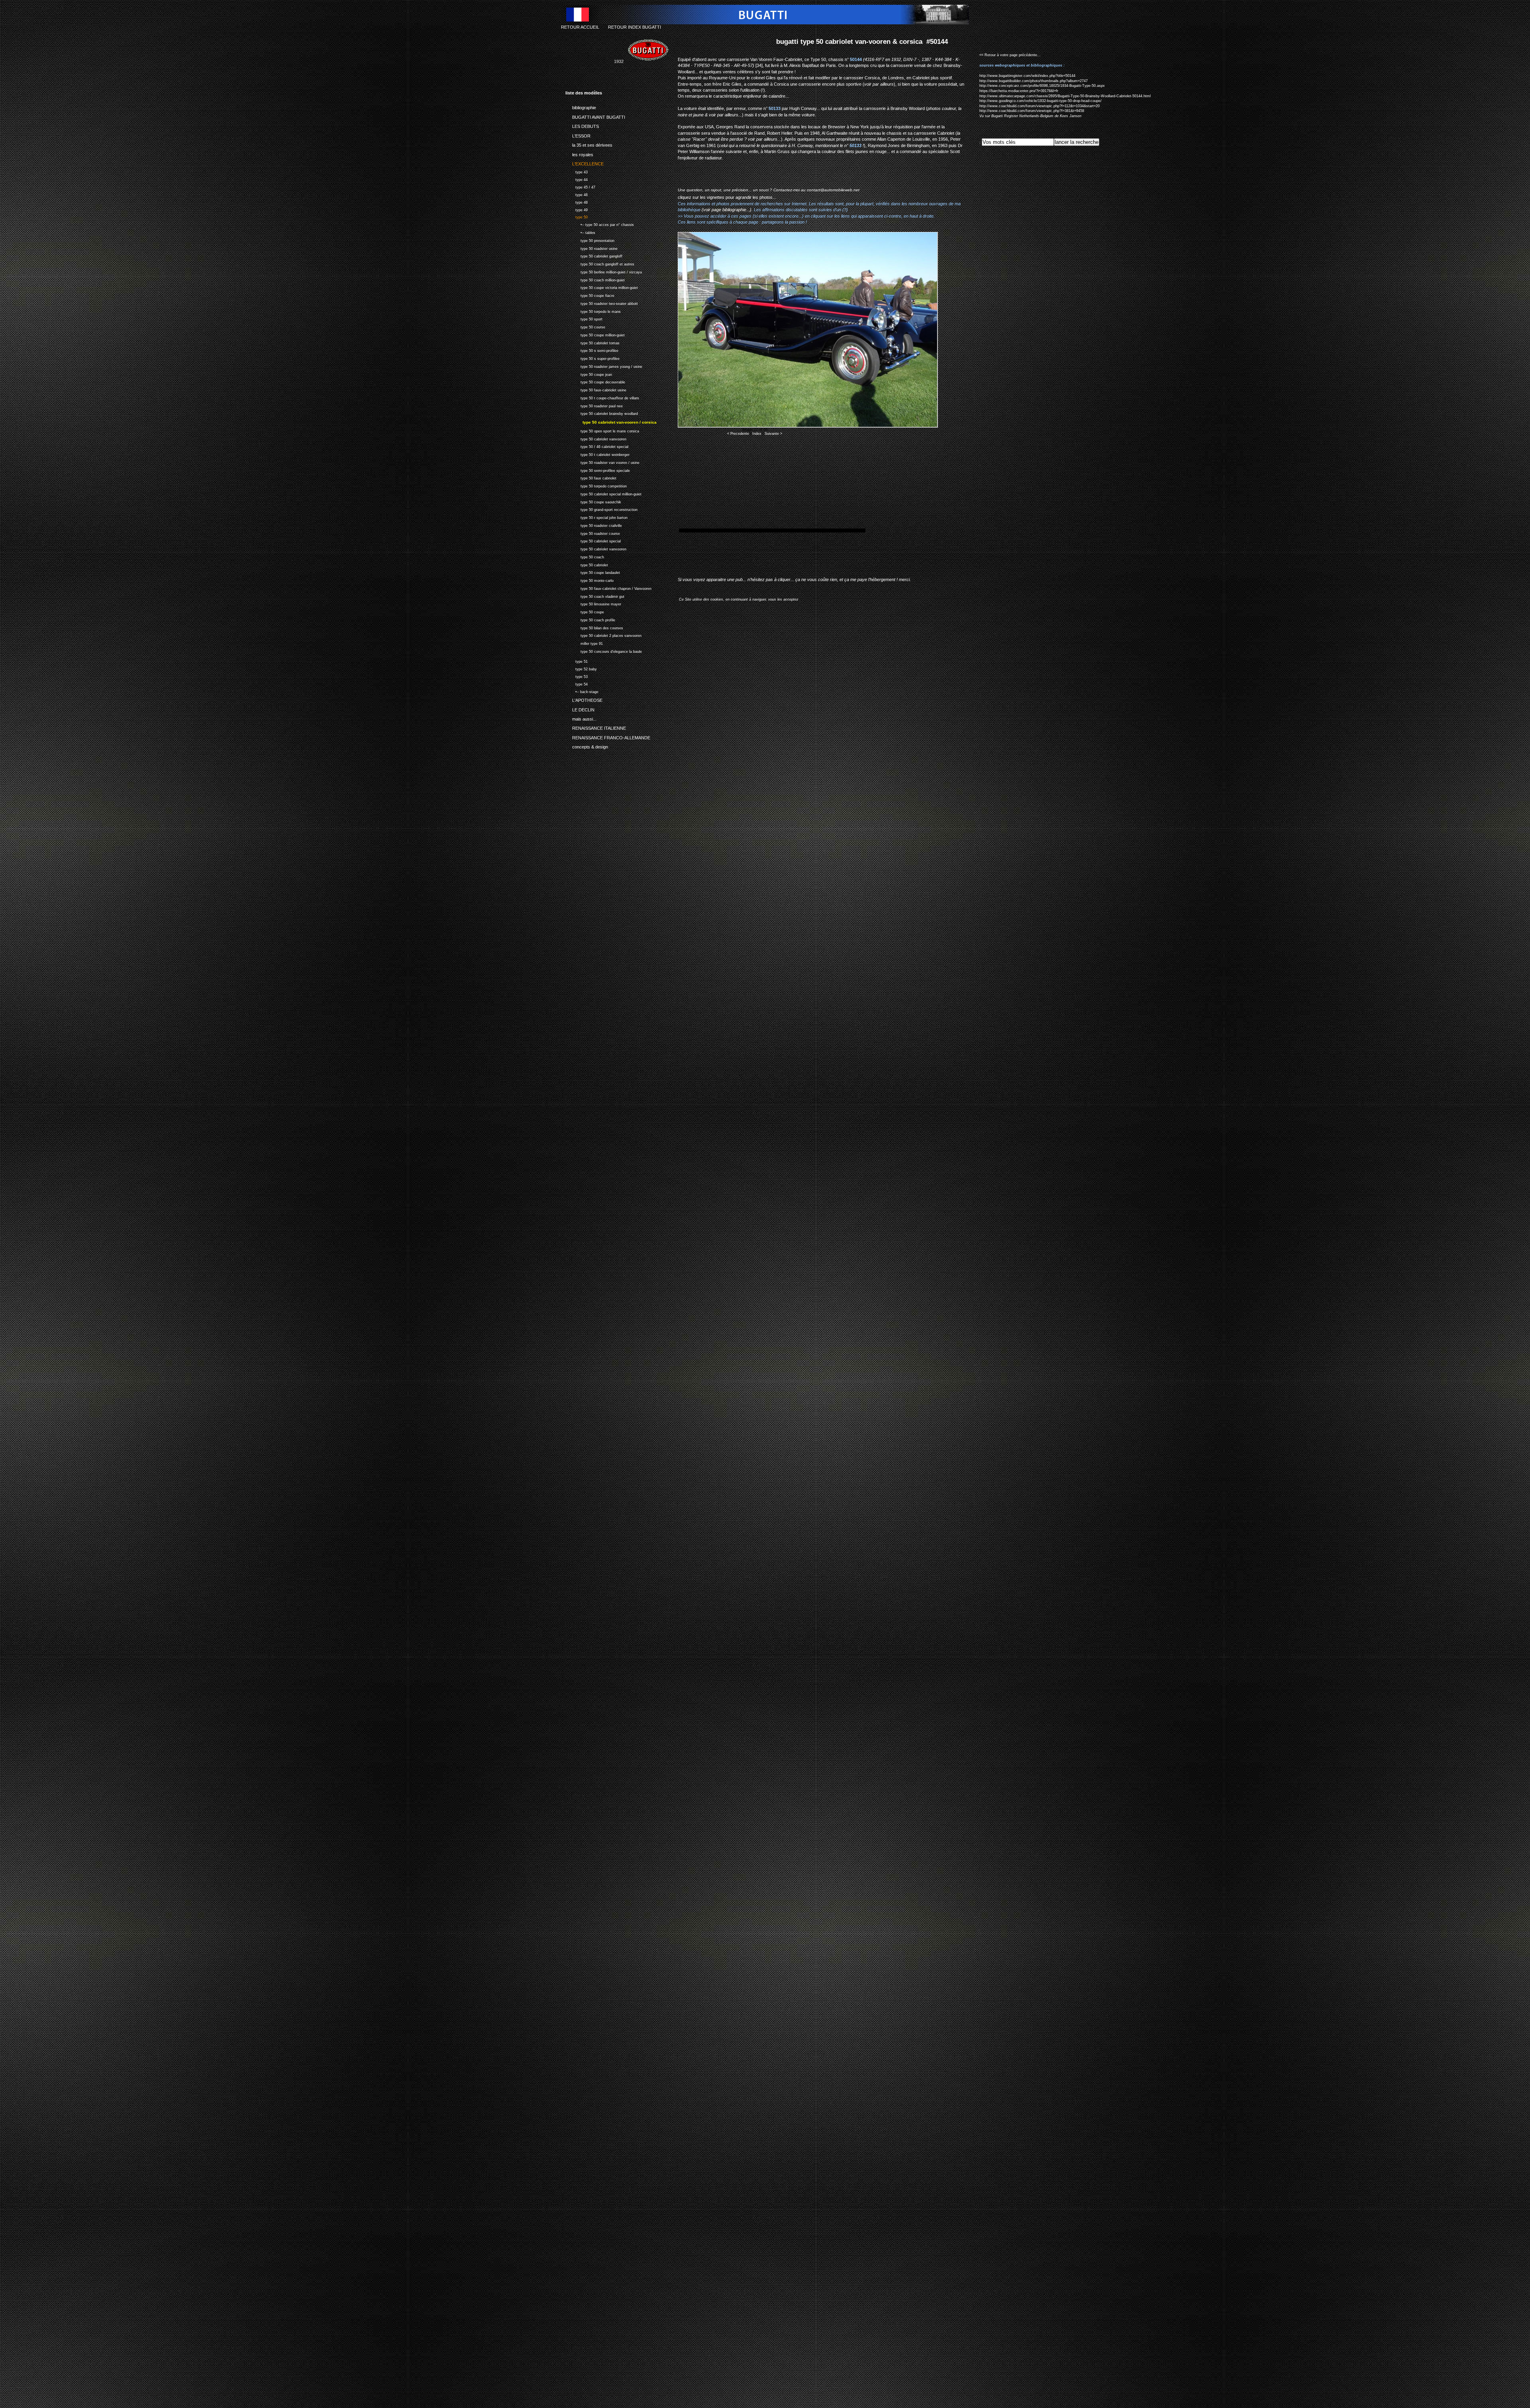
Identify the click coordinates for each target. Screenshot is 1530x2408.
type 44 (577, 179)
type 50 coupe (585, 611)
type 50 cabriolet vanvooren (596, 438)
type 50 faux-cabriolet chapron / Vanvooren (608, 588)
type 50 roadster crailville (594, 525)
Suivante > (773, 434)
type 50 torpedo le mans (593, 311)
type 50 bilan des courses (594, 627)
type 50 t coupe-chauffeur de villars (602, 397)
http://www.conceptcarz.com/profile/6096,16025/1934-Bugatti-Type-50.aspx (1042, 86)
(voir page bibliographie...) (727, 210)
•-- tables (580, 232)
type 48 (577, 201)
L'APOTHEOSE (584, 699)
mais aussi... (581, 718)
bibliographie (581, 106)
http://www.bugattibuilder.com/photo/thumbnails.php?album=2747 (1034, 81)
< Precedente (738, 434)
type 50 (577, 217)
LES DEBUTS (582, 125)
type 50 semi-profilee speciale (598, 470)
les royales (579, 153)
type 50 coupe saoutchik (593, 501)
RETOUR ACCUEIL (580, 27)
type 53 (577, 676)
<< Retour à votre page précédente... (1010, 55)
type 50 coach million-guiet (595, 279)
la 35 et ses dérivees (589, 144)
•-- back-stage (582, 691)
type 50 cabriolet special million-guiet (603, 493)
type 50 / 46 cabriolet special (597, 446)
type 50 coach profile (590, 619)
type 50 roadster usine (591, 248)
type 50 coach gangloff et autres (600, 263)
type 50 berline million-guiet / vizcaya (604, 271)
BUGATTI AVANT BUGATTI (595, 116)
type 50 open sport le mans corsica (602, 430)
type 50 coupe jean (589, 374)
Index (757, 434)
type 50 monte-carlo (589, 580)
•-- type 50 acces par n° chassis (600, 224)
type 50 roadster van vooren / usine (602, 462)
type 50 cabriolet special (593, 541)
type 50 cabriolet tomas (592, 342)
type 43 (577, 171)
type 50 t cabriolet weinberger (597, 454)
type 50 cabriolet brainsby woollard (602, 413)
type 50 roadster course (593, 533)
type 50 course (585, 326)
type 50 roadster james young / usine (604, 366)
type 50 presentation (590, 240)
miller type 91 (584, 643)
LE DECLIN (580, 708)
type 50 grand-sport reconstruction (601, 509)
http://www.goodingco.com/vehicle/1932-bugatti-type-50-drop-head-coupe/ (1041, 101)
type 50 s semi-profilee (592, 350)
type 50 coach (585, 556)
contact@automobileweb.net (833, 190)
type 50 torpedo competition (596, 485)
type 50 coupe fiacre (590, 295)
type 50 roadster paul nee (594, 405)
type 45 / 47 (580, 186)
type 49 (577, 209)
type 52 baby (581, 668)
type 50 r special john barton (596, 517)
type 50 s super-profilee (592, 358)
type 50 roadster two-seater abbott (602, 303)
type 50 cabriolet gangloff (594, 255)
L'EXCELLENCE (585, 163)
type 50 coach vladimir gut (595, 596)
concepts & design (587, 746)
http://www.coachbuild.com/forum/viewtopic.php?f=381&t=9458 (1032, 111)
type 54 (577, 683)
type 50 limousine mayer (593, 604)
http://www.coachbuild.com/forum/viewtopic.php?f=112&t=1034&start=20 (1040, 106)
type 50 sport (584, 318)
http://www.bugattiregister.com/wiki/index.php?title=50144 (1027, 76)
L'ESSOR (578, 134)
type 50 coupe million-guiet (595, 334)
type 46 (577, 194)
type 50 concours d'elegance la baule (604, 651)
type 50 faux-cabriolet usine (596, 389)
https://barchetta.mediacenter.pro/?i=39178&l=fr (1019, 91)
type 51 (577, 661)
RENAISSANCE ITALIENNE (596, 727)
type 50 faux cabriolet (591, 478)
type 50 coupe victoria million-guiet (602, 287)
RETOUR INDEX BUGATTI (635, 27)
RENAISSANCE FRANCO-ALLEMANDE (608, 737)
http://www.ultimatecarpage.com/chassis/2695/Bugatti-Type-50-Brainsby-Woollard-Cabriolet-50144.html (1065, 96)
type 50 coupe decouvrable (595, 381)
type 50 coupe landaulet (593, 572)
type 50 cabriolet (587, 564)
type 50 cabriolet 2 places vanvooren (603, 635)
